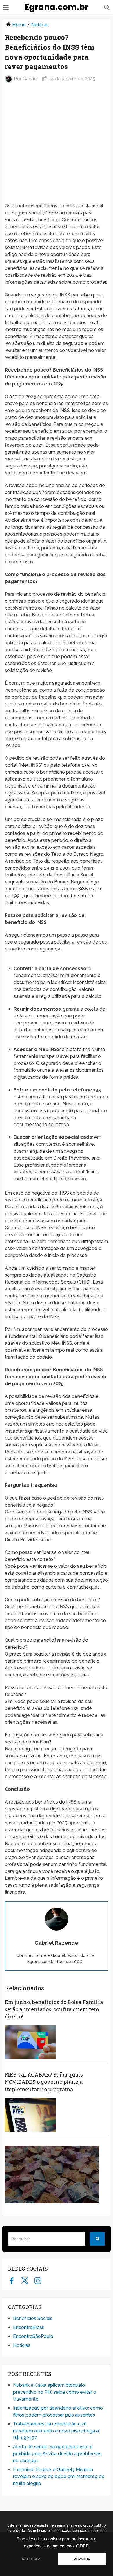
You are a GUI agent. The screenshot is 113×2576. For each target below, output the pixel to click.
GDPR (83, 2546)
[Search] (97, 2239)
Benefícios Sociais (33, 2318)
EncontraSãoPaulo (33, 2336)
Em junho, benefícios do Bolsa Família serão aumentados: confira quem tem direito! (54, 2009)
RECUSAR (31, 2559)
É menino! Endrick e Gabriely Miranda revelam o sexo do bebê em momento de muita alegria (59, 2476)
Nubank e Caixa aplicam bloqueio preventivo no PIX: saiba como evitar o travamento (55, 2392)
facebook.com (12, 2280)
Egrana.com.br (57, 7)
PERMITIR (82, 2559)
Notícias (40, 25)
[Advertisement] (57, 145)
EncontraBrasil (29, 2327)
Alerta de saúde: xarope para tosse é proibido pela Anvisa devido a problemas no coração (57, 2454)
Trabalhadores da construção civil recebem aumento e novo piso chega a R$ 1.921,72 (56, 2431)
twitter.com (25, 2280)
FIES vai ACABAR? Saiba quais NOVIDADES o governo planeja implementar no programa (44, 2082)
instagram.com (38, 2280)
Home (19, 25)
